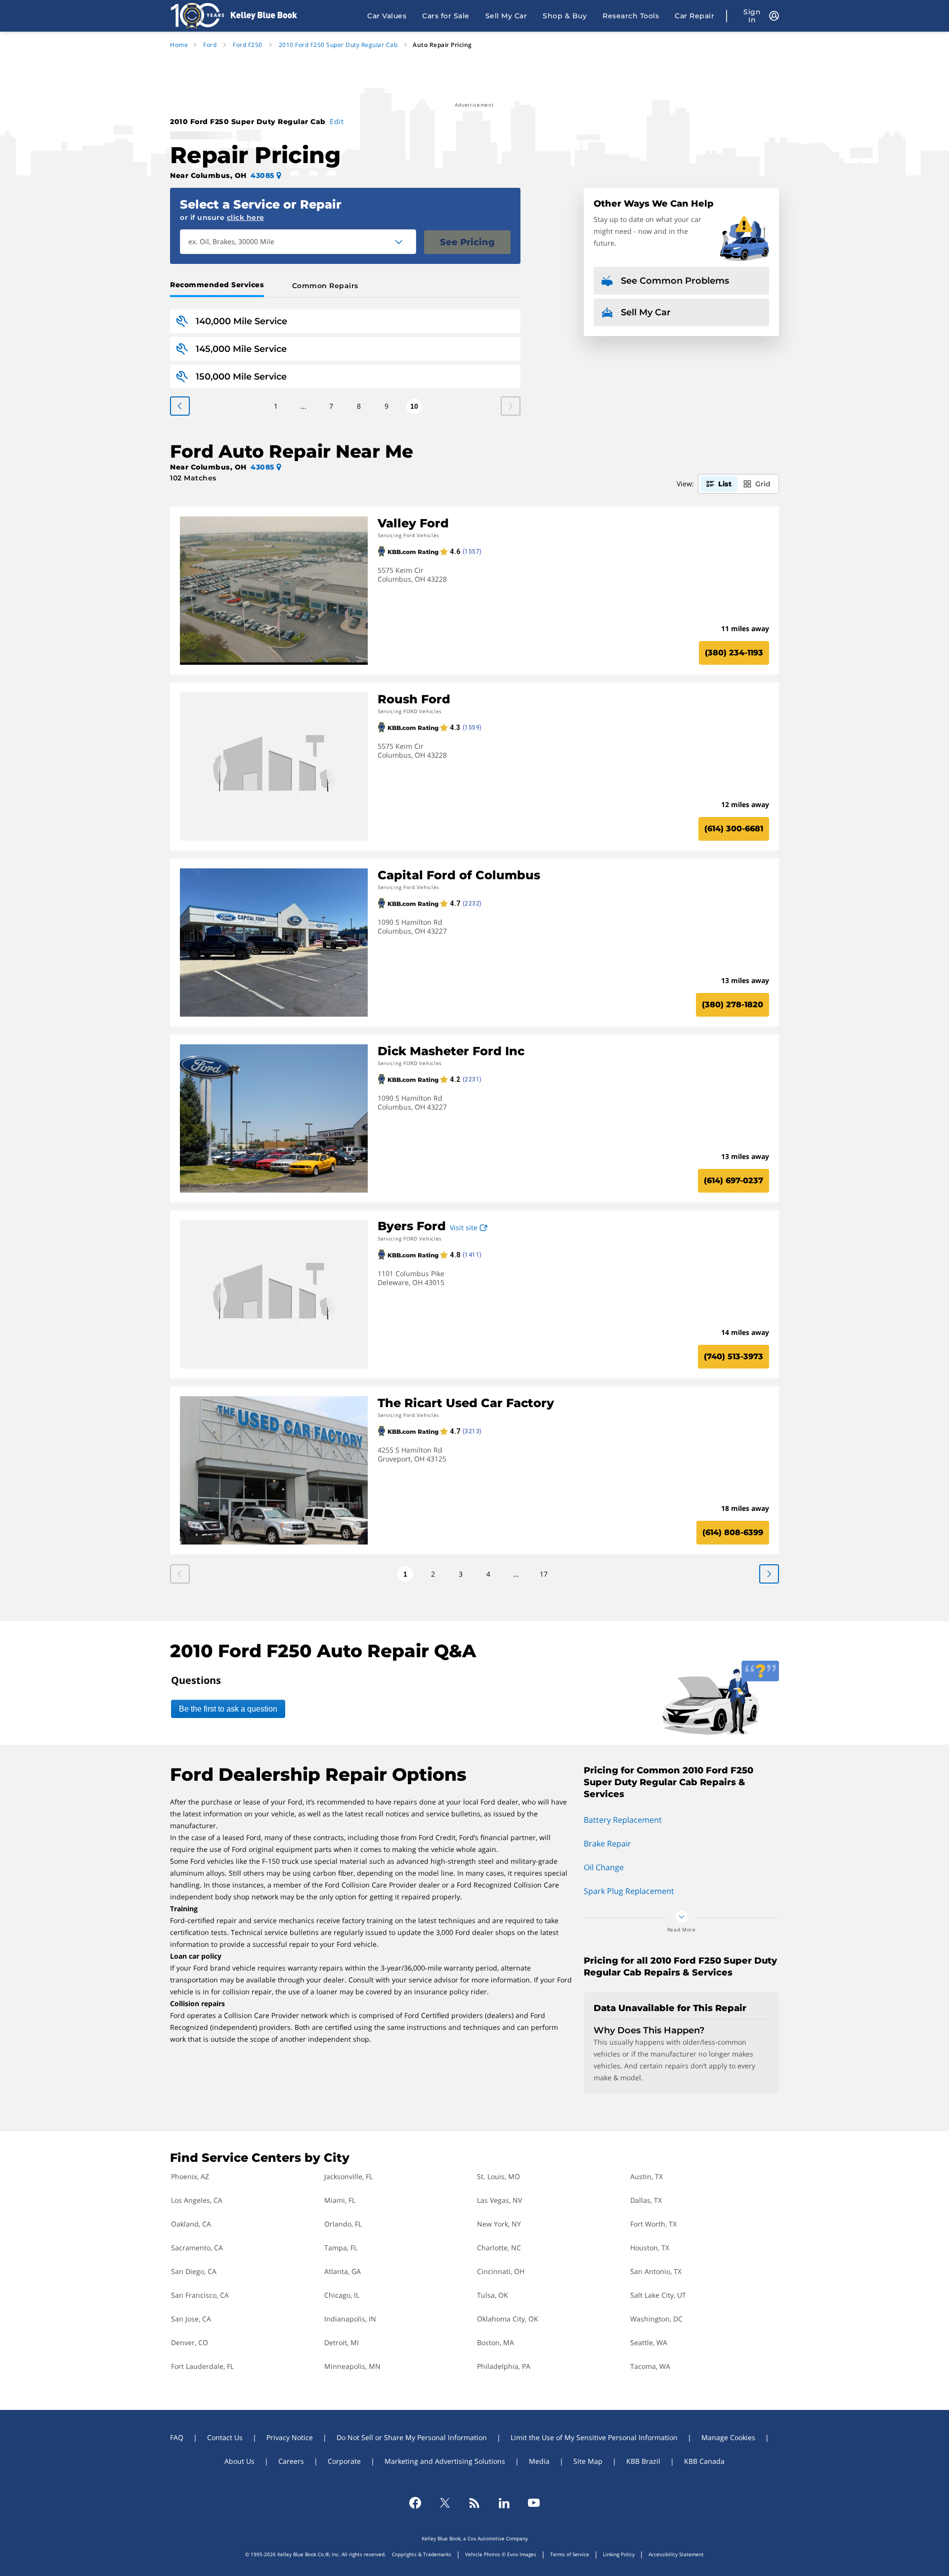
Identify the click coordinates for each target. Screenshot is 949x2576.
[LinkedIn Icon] (504, 2503)
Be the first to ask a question (228, 1709)
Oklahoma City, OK (508, 2319)
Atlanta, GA (343, 2271)
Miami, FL (340, 2200)
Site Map (588, 2461)
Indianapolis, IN (350, 2319)
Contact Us (225, 2437)
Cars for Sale (446, 16)
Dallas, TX (646, 2200)
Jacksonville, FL (348, 2176)
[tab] (219, 286)
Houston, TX (650, 2248)
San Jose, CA (191, 2319)
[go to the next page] (180, 406)
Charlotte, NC (499, 2248)
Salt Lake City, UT (658, 2295)
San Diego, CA (194, 2271)
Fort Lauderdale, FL (202, 2366)
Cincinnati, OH (501, 2271)
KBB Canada (704, 2461)
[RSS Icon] (474, 2503)
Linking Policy (619, 2554)
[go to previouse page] (769, 1574)
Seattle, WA (649, 2342)
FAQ (177, 2437)
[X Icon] (445, 2503)
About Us (239, 2461)
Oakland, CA (191, 2224)
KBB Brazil (643, 2461)
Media (539, 2461)
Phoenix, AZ (190, 2176)
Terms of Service (570, 2554)
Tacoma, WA (650, 2366)
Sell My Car (506, 16)
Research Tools (631, 16)
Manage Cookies (728, 2437)
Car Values (387, 16)
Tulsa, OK (493, 2295)
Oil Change (604, 1867)
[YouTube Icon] (534, 2503)
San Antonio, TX (656, 2271)
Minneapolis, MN (352, 2366)
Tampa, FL (341, 2248)
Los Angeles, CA (197, 2200)
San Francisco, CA (200, 2295)
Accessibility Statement (676, 2554)
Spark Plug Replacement (629, 1891)
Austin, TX (647, 2176)
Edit (337, 121)
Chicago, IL (342, 2295)
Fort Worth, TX (653, 2224)
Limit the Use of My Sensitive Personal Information (594, 2437)
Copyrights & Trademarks (422, 2554)
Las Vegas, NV (499, 2200)
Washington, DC (656, 2319)
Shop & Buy (565, 16)
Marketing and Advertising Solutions (445, 2461)
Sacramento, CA (197, 2248)
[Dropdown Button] (404, 242)
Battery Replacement (623, 1820)
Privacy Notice (290, 2437)
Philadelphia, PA (504, 2366)
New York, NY (499, 2224)
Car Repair (694, 16)
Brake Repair (607, 1844)
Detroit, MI (342, 2342)
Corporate (344, 2461)
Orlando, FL (343, 2224)
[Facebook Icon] (415, 2503)
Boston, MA (496, 2342)
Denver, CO (190, 2342)
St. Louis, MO (498, 2176)
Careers (291, 2461)
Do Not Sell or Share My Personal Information (412, 2437)
